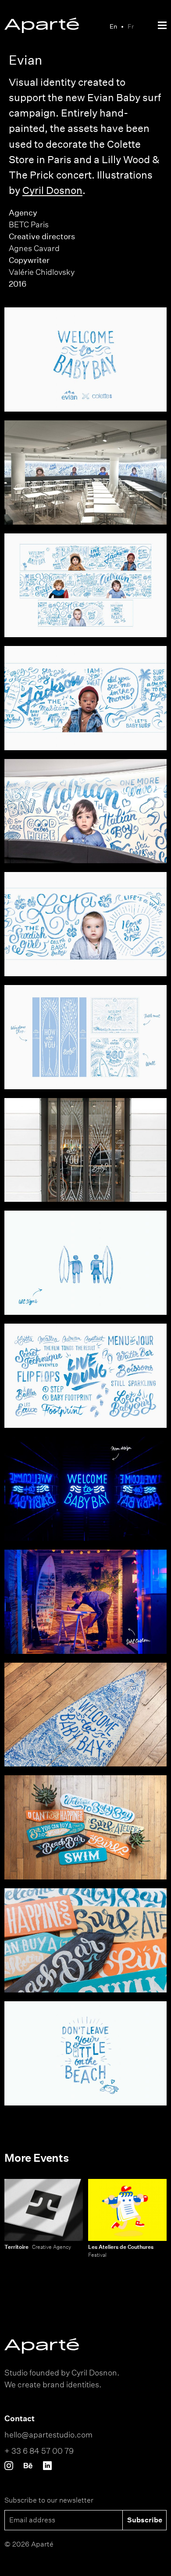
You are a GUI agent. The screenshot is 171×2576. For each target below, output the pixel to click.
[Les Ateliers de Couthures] (127, 2210)
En (113, 26)
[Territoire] (44, 2210)
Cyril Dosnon (52, 190)
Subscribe (145, 2520)
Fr (131, 26)
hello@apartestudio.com (48, 2434)
